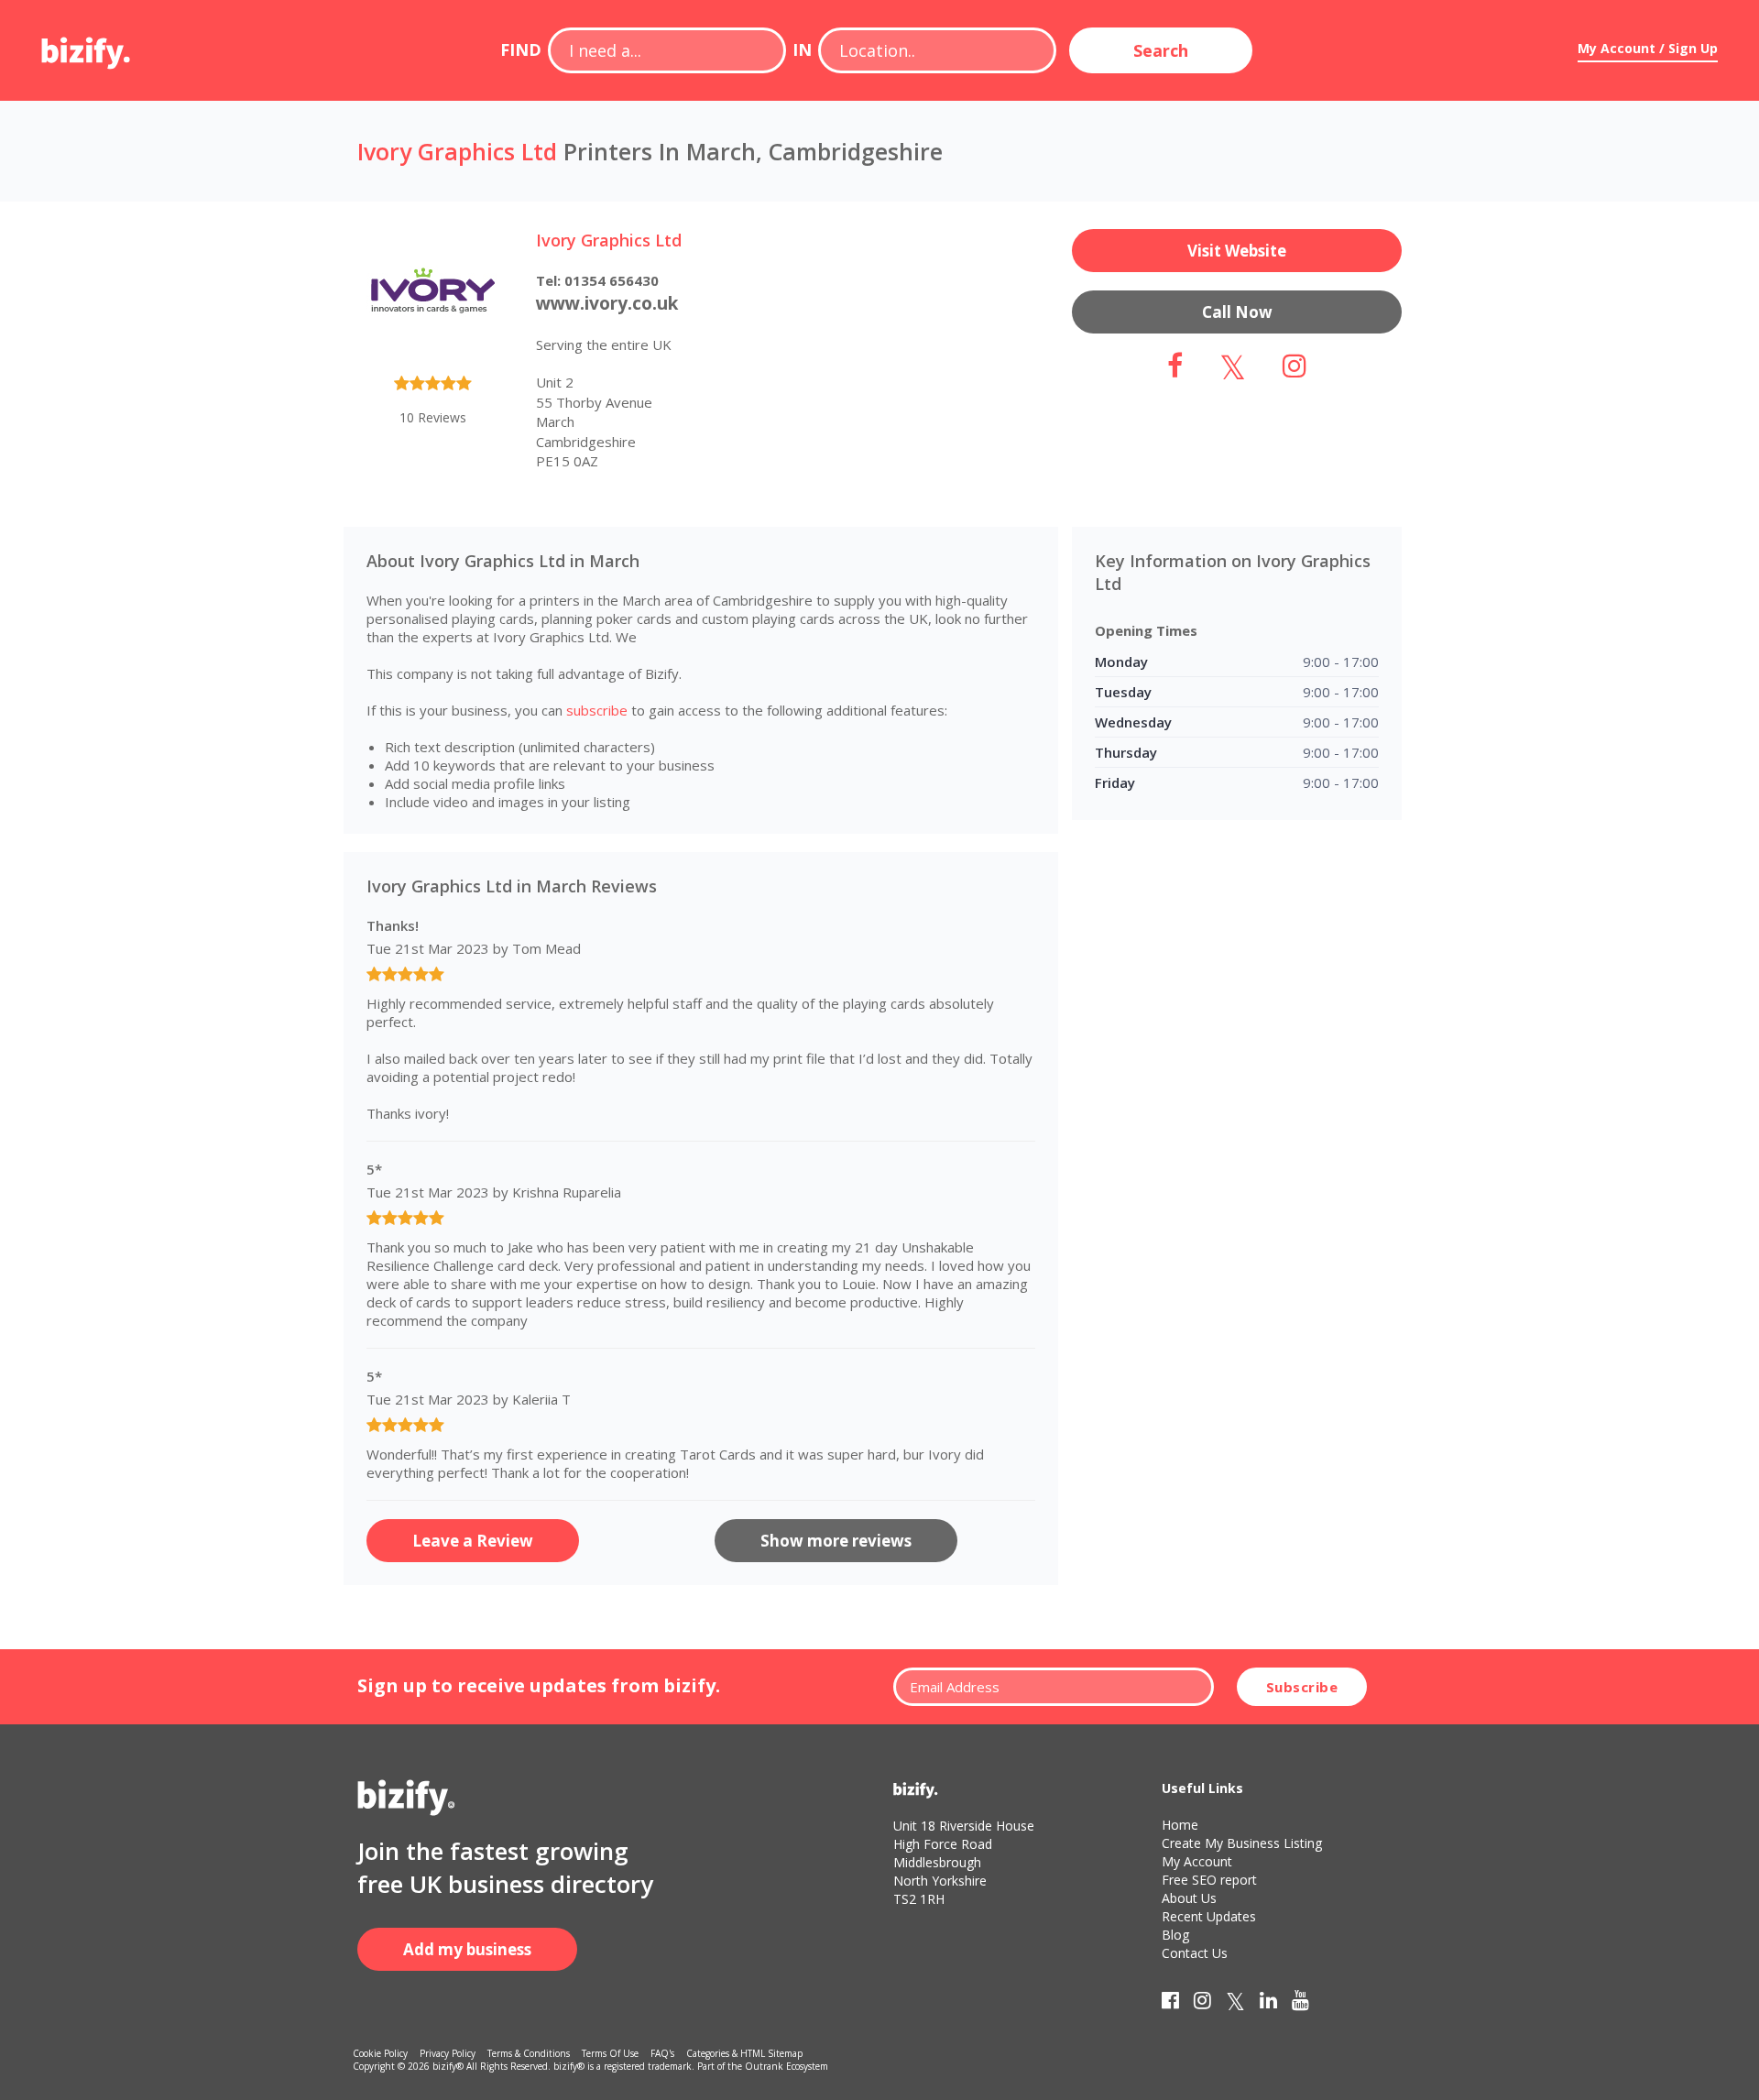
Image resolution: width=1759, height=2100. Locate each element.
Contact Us (1195, 1953)
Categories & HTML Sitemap (744, 2053)
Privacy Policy (448, 2053)
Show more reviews (836, 1541)
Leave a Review (473, 1541)
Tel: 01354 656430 (597, 280)
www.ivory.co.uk (607, 303)
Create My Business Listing (1242, 1843)
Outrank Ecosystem (787, 2066)
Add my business (467, 1949)
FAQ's (662, 2053)
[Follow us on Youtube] (1300, 2004)
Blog (1175, 1935)
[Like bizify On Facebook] (1170, 2004)
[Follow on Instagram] (1295, 371)
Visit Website (1237, 251)
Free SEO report (1209, 1880)
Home (1180, 1825)
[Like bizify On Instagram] (1202, 2004)
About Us (1189, 1898)
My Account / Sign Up (1648, 48)
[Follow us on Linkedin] (1268, 2004)
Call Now (1237, 312)
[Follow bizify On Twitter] (1235, 2004)
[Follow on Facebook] (1175, 371)
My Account (1197, 1861)
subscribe (597, 710)
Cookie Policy (380, 2053)
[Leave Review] (433, 387)
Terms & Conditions (529, 2053)
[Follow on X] (1233, 371)
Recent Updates (1209, 1916)
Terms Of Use (610, 2053)
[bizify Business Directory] (87, 47)
